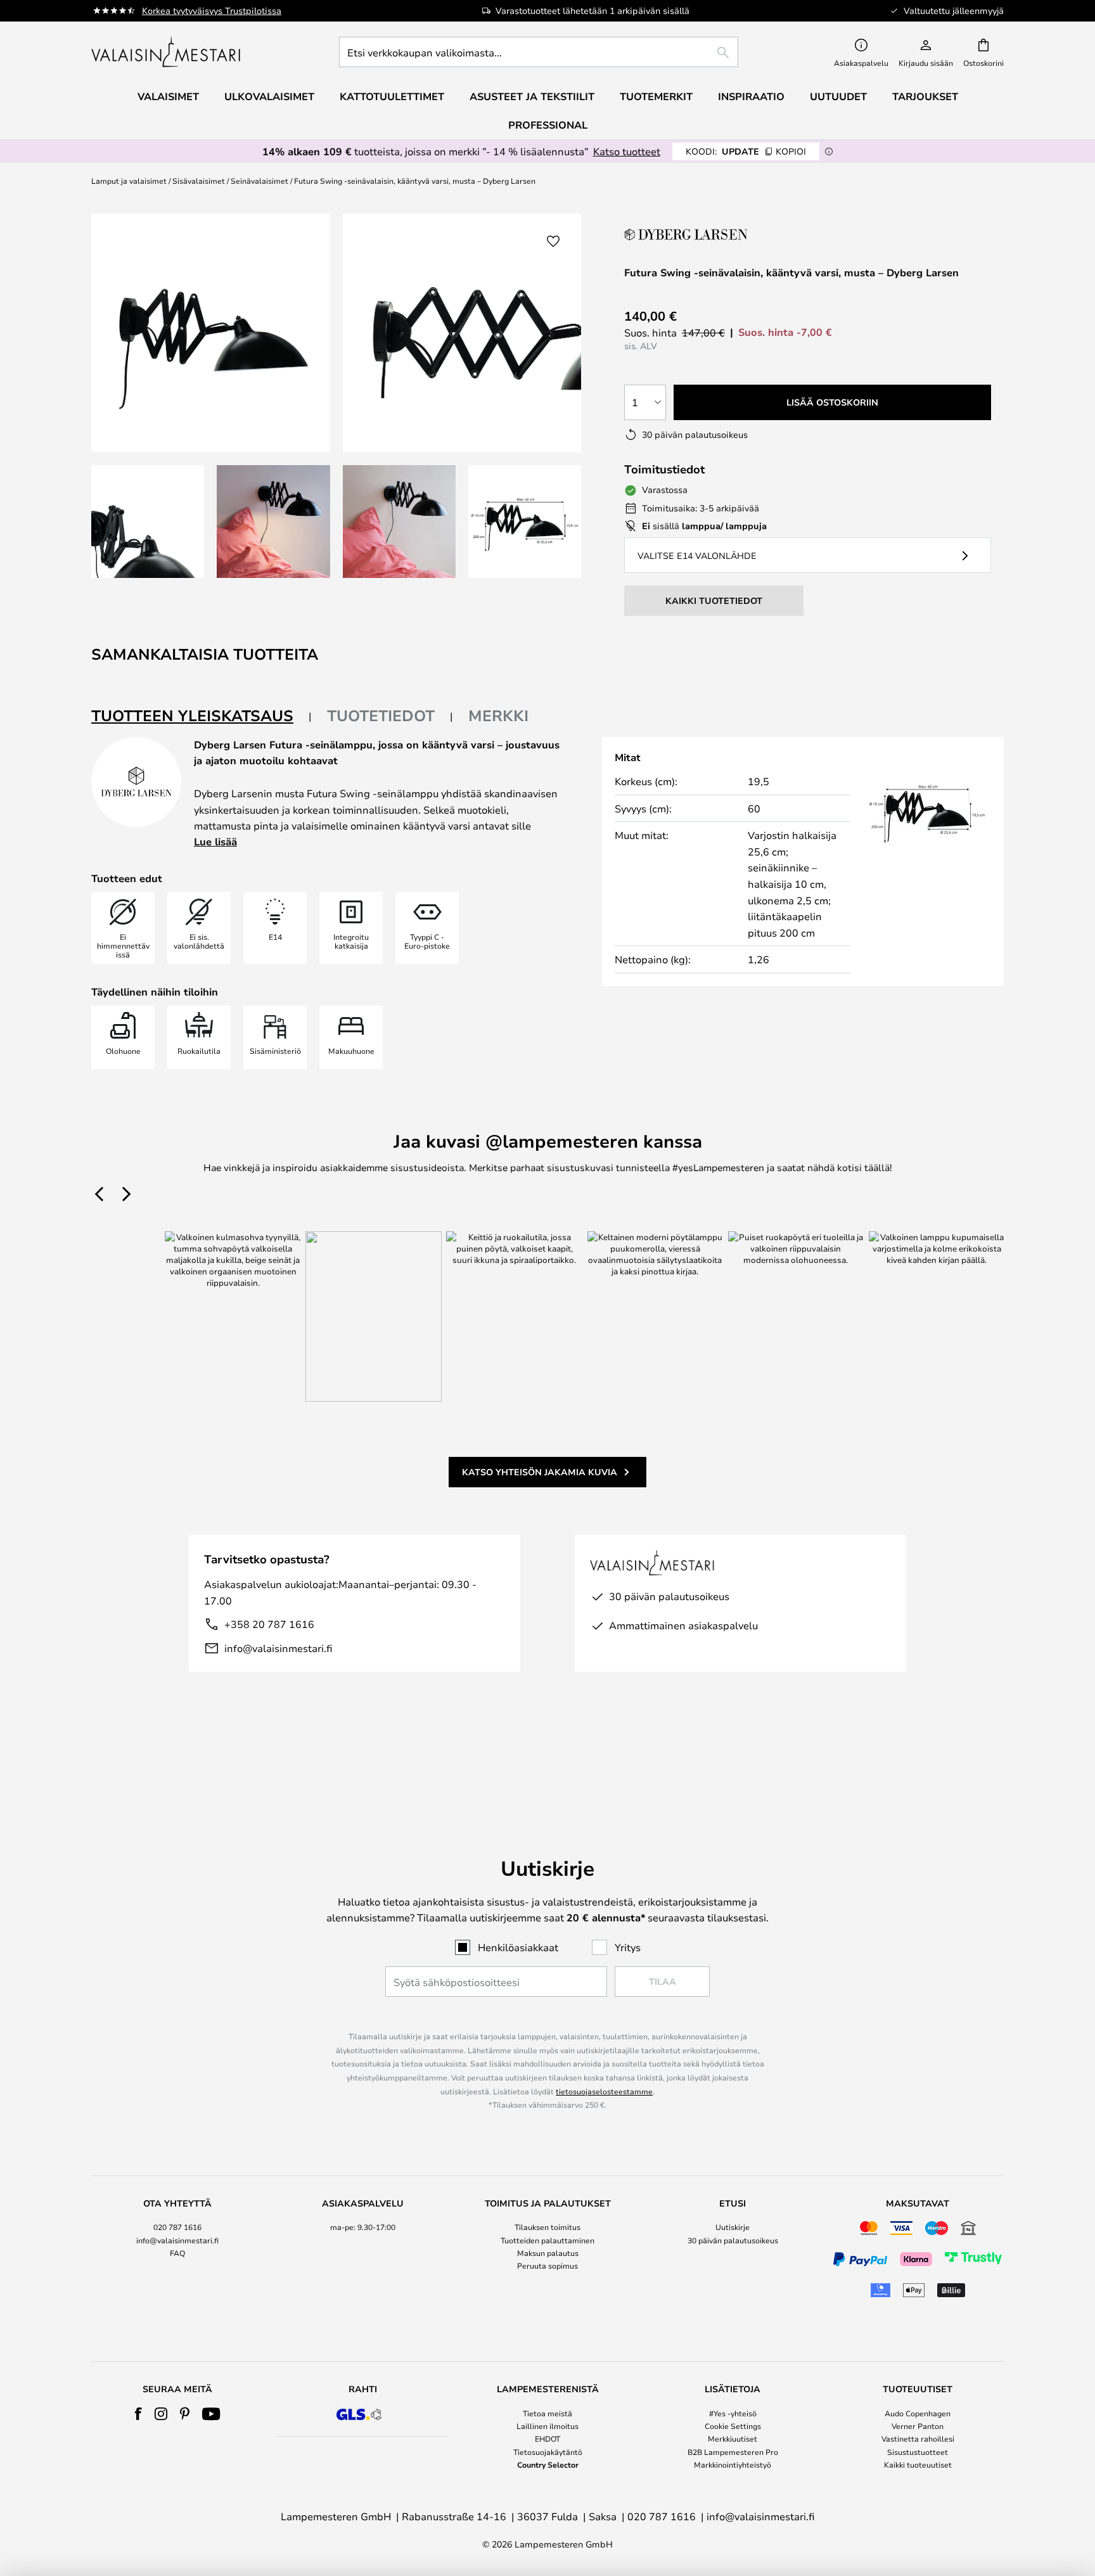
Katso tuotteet (627, 151)
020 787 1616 (177, 2227)
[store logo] (167, 52)
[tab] (202, 716)
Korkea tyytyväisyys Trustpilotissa (212, 10)
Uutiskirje (733, 2227)
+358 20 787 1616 (269, 1624)
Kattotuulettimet (392, 96)
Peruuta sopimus (547, 2265)
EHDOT (547, 2438)
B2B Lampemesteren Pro (733, 2452)
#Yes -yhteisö (733, 2413)
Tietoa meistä (547, 2413)
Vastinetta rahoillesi (918, 2438)
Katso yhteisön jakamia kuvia (540, 1472)
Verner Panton (918, 2426)
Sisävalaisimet (199, 181)
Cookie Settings (733, 2426)
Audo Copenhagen (918, 2413)
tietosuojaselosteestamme (604, 2091)
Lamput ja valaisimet (129, 181)
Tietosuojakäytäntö (548, 2452)
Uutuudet (838, 96)
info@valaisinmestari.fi (278, 1648)
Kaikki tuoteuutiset (918, 2464)
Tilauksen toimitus (547, 2227)
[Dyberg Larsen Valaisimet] (688, 234)
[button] (148, 522)
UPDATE (746, 151)
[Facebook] (138, 2414)
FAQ (177, 2253)
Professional (548, 125)
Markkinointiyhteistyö (733, 2464)
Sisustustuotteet (918, 2452)
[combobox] (539, 52)
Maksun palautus (548, 2253)
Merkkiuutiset (733, 2438)
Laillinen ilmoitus (547, 2426)
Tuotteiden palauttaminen (547, 2240)
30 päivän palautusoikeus (733, 2240)
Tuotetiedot (381, 715)
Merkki (498, 715)
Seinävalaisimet (259, 181)
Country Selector (548, 2464)
